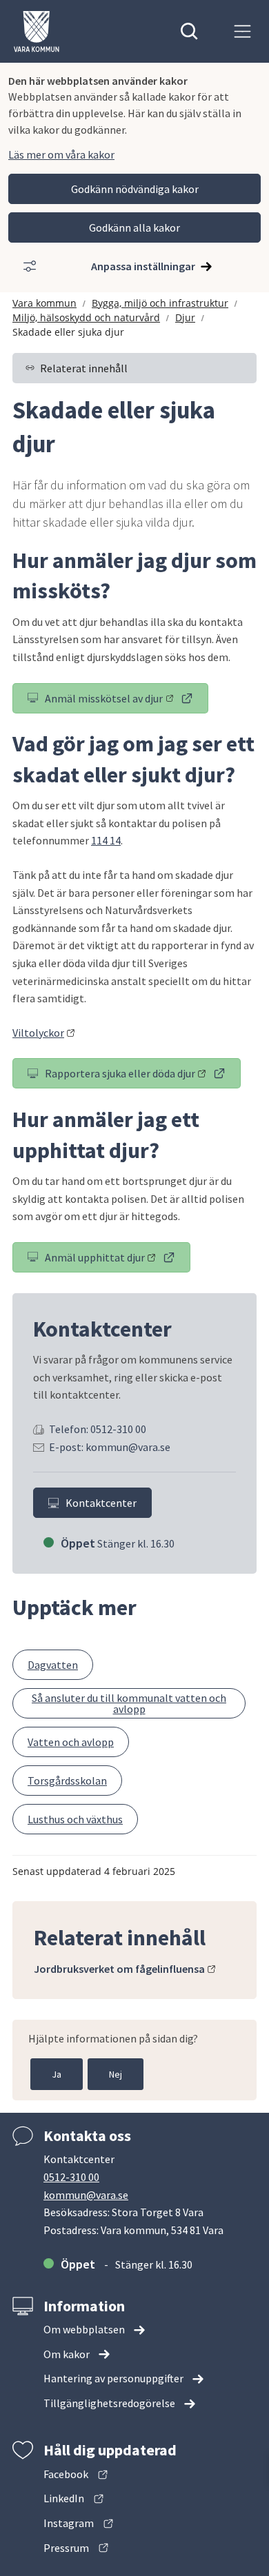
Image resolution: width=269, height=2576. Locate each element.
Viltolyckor (44, 1033)
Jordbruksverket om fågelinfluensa (125, 1969)
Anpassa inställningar (143, 266)
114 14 (106, 840)
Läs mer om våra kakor (61, 154)
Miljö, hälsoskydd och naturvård (86, 317)
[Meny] (242, 31)
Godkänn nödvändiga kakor (135, 189)
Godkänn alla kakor (134, 227)
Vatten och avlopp (71, 1742)
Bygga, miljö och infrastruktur (160, 303)
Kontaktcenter (101, 1503)
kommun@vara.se (86, 2195)
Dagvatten (53, 1665)
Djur (185, 317)
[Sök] (189, 31)
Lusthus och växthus (75, 1819)
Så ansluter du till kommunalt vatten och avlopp (129, 1703)
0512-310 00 (71, 2177)
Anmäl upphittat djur (118, 1260)
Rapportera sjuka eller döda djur (143, 1076)
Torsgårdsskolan (67, 1781)
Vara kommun (44, 303)
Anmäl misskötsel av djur (127, 701)
